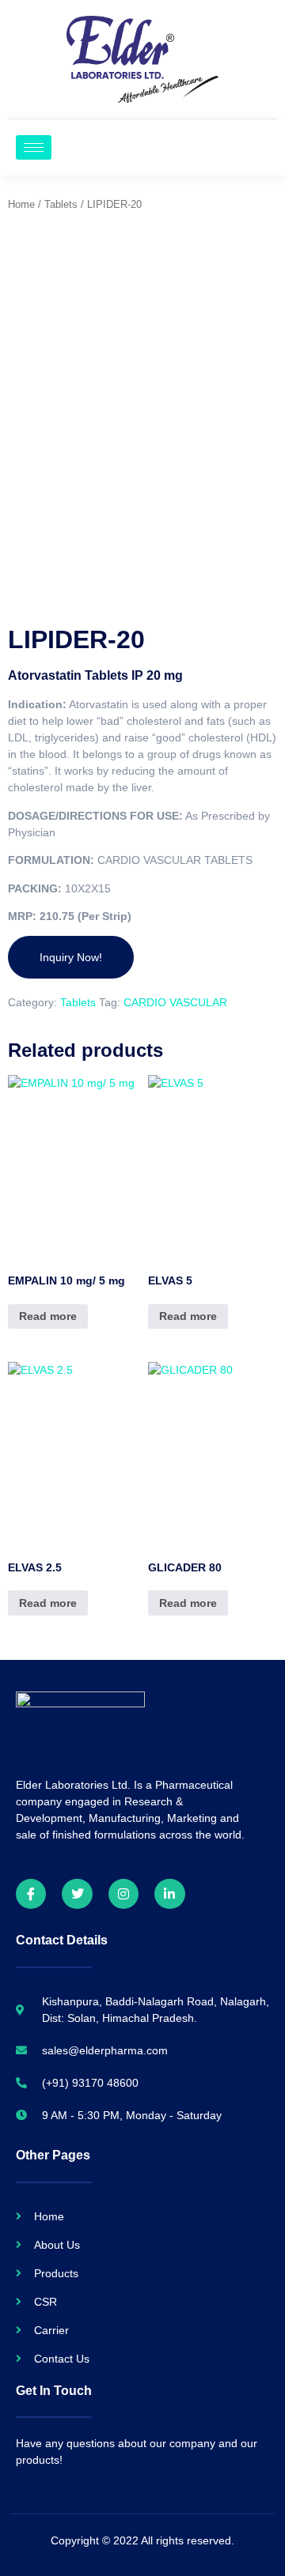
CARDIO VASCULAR (175, 1002)
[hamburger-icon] (34, 147)
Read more (48, 1316)
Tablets (61, 204)
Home (21, 204)
